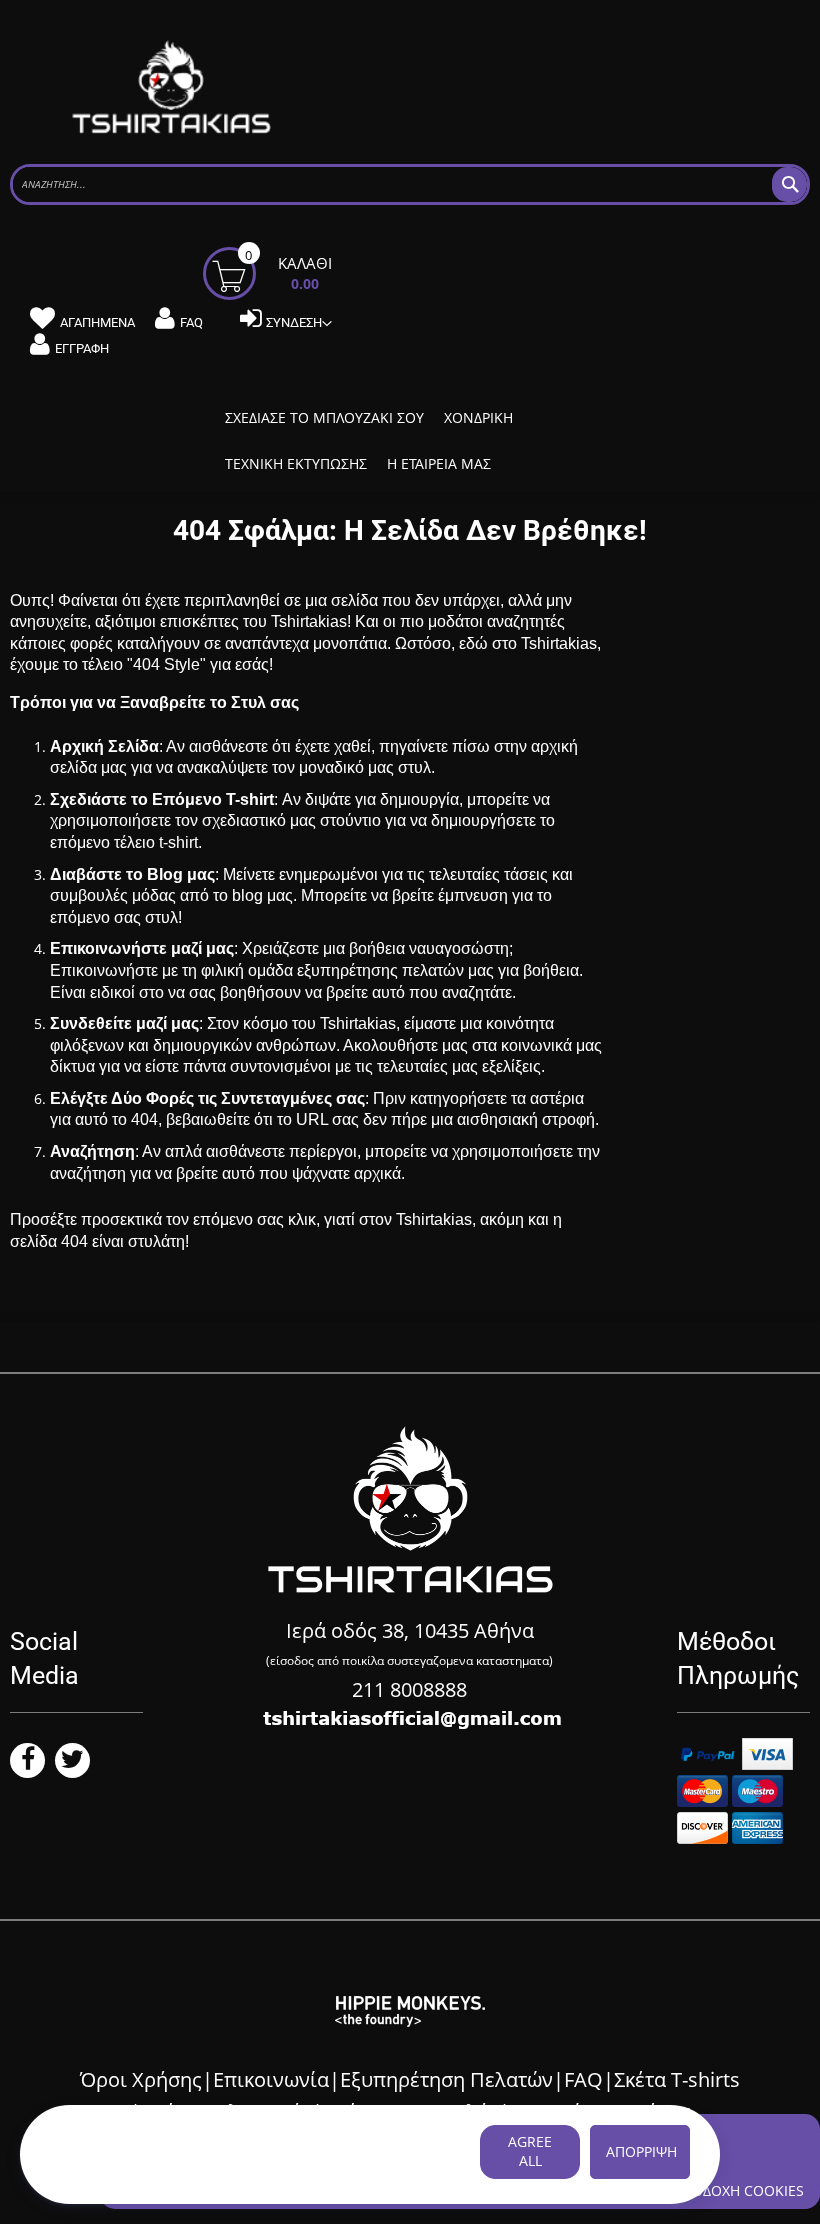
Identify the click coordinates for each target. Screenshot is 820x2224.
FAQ (191, 322)
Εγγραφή (82, 348)
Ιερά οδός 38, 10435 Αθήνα (410, 1630)
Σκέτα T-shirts (677, 2079)
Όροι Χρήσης (141, 2079)
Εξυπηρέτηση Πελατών (446, 2079)
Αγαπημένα (97, 322)
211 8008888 (409, 1689)
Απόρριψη (641, 2151)
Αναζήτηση (92, 1151)
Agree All (530, 2151)
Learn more (88, 2172)
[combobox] (410, 184)
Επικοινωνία (271, 2079)
